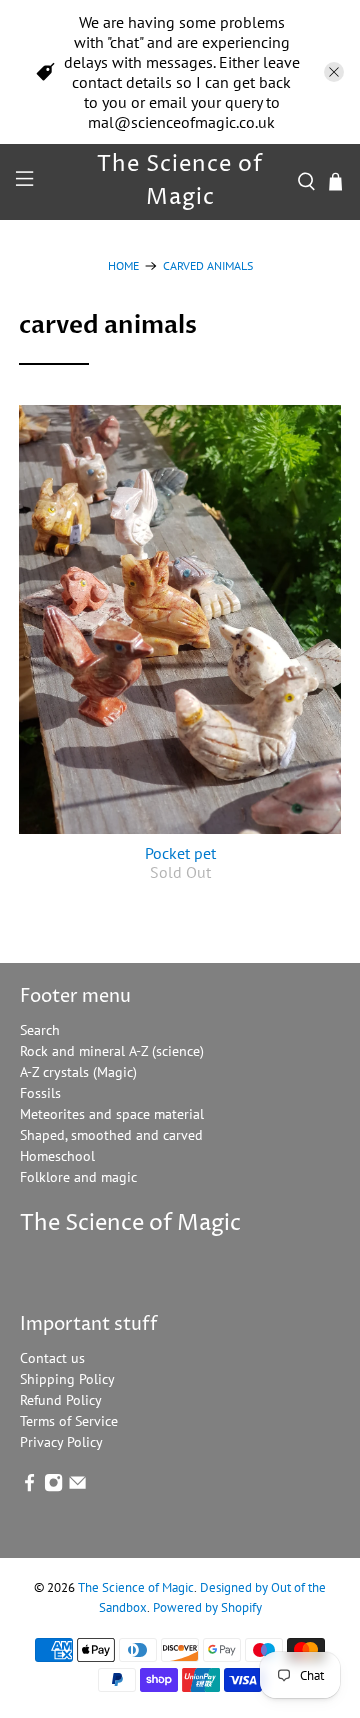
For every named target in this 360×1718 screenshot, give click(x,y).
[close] (334, 72)
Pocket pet (180, 853)
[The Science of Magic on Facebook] (29, 1487)
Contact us (52, 1358)
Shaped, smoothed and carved (111, 1135)
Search (40, 1030)
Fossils (40, 1093)
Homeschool (57, 1156)
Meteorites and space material (112, 1114)
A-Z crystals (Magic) (78, 1072)
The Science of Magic (136, 1587)
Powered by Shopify (207, 1607)
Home (123, 266)
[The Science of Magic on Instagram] (53, 1487)
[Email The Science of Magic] (77, 1487)
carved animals (208, 266)
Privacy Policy (61, 1442)
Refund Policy (61, 1400)
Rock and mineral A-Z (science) (112, 1051)
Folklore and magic (78, 1177)
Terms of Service (69, 1421)
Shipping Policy (67, 1379)
